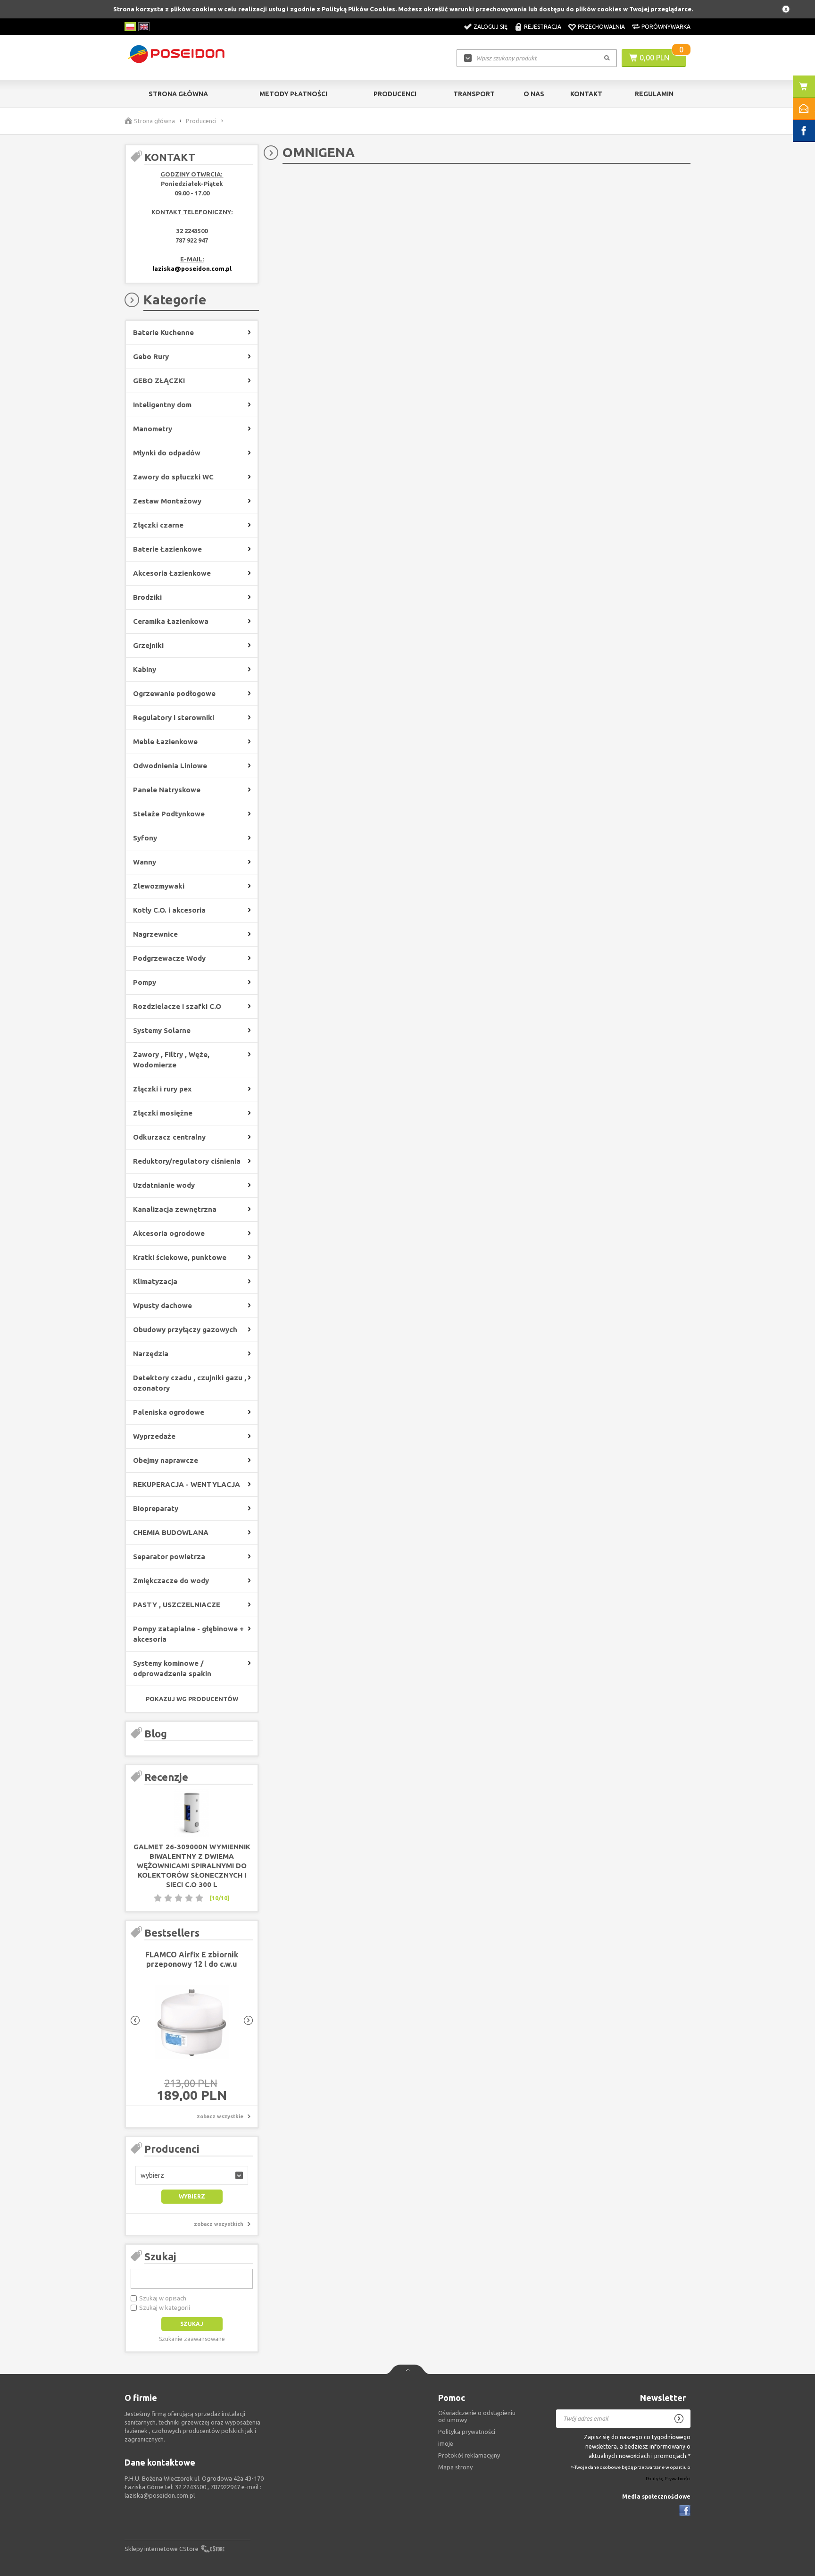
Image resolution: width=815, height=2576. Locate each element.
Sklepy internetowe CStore (162, 2549)
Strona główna (178, 94)
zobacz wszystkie (220, 2116)
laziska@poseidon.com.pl (192, 269)
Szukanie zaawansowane (192, 2339)
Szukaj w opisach (163, 2298)
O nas (534, 94)
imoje (446, 2443)
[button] (192, 2175)
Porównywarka (666, 27)
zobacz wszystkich (219, 2224)
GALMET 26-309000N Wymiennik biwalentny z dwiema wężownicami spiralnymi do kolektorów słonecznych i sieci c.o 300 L (192, 1866)
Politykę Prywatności (668, 2479)
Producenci (395, 94)
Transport (474, 94)
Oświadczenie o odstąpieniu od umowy (477, 2416)
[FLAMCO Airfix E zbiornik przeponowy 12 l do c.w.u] (192, 2023)
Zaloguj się (491, 27)
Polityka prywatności (467, 2432)
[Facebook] (685, 2510)
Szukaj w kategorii (165, 2307)
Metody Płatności (293, 94)
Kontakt (586, 94)
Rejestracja (543, 27)
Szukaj (160, 2256)
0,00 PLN (654, 58)
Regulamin (654, 94)
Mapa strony (455, 2467)
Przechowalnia (601, 27)
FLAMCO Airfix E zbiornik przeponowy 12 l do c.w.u (192, 1959)
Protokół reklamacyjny (469, 2455)
